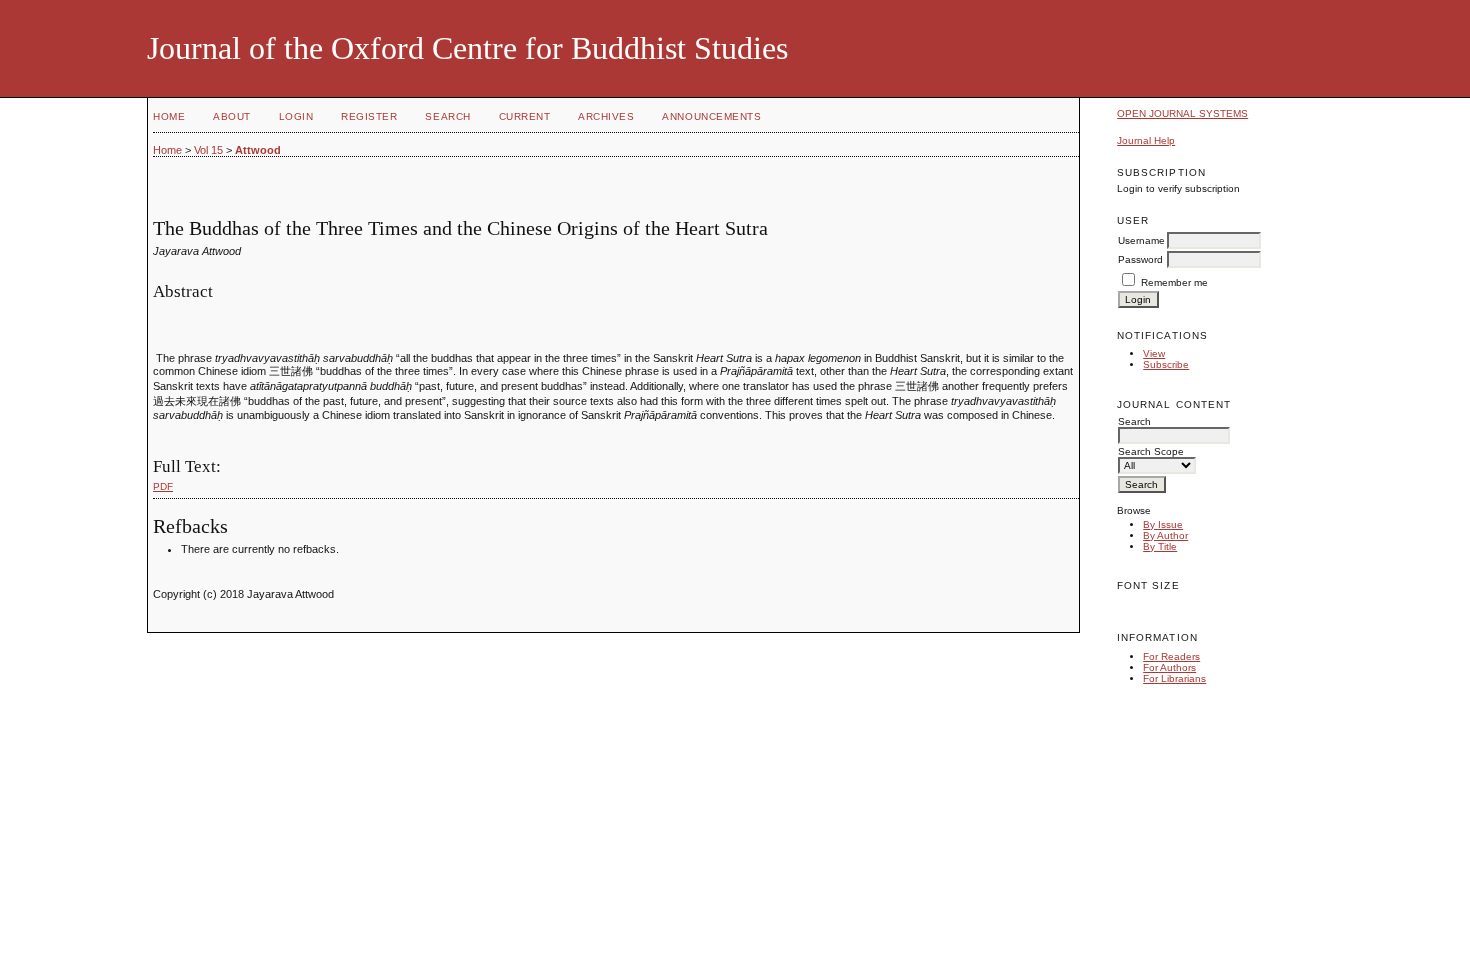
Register (369, 116)
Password (1140, 259)
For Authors (1169, 667)
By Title (1160, 546)
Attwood (258, 150)
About (232, 116)
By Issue (1163, 524)
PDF (163, 486)
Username (1141, 240)
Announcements (711, 116)
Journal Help (1146, 140)
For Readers (1171, 656)
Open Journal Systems (1182, 113)
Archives (606, 116)
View (1154, 353)
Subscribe (1166, 364)
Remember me (1174, 282)
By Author (1165, 535)
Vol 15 (208, 150)
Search (447, 116)
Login (296, 116)
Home (169, 116)
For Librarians (1174, 678)
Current (525, 116)
